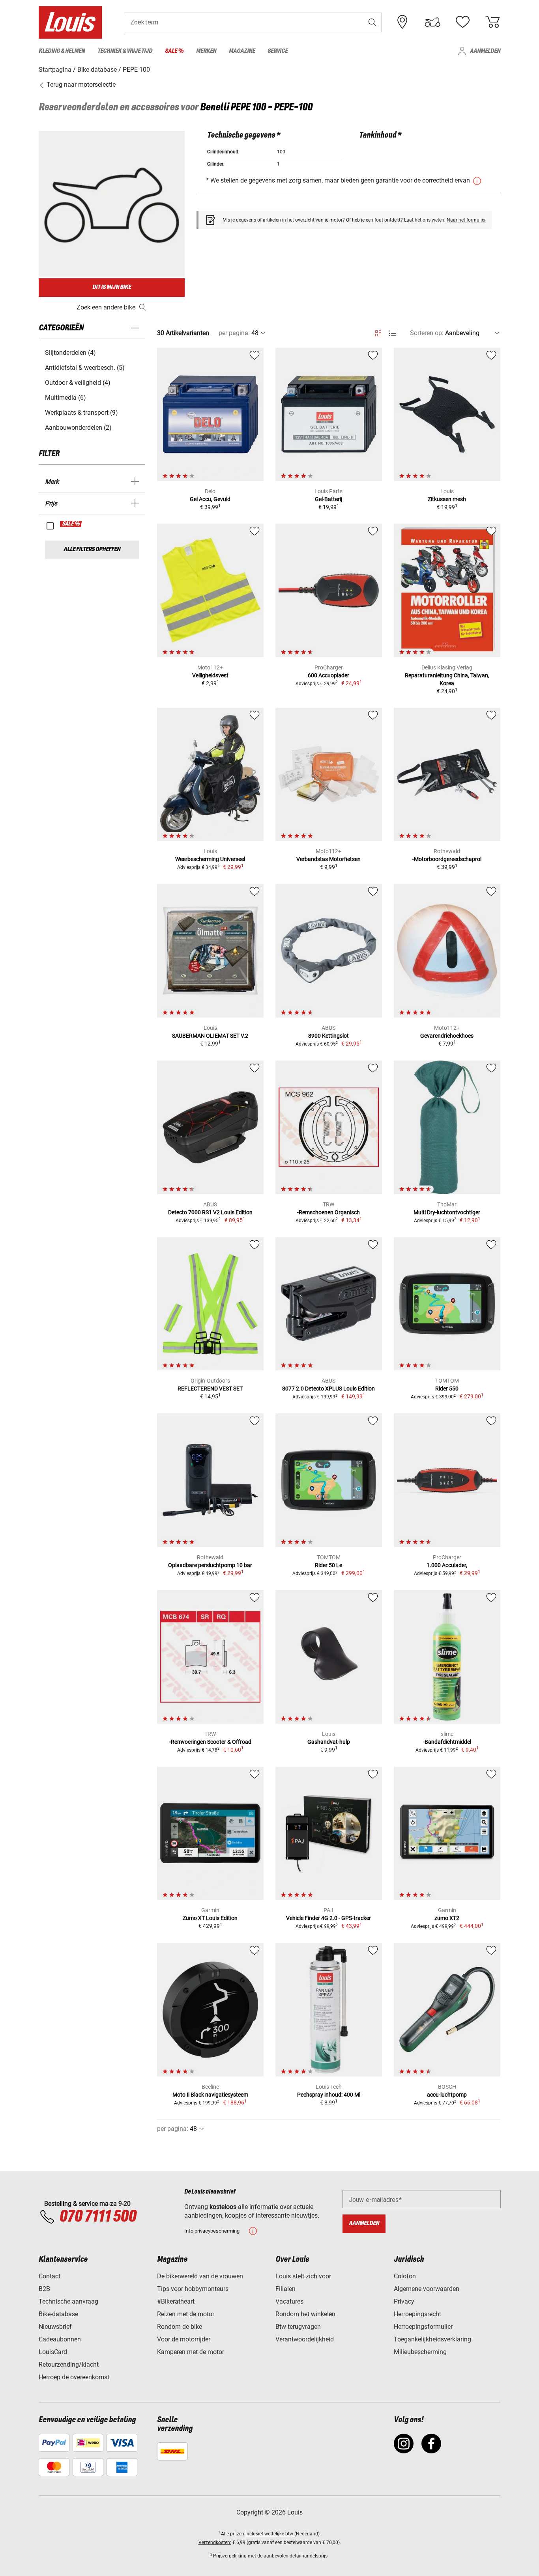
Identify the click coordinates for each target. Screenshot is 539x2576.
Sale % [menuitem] (174, 51)
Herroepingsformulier (423, 2327)
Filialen (285, 2289)
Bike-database (58, 2314)
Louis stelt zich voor (303, 2276)
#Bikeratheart (176, 2301)
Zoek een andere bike (106, 307)
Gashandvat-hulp (329, 1742)
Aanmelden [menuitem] (485, 51)
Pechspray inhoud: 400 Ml (329, 2095)
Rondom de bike (180, 2327)
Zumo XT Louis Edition (210, 1918)
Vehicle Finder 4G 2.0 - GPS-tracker (328, 1918)
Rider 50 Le (328, 1565)
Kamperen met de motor (191, 2352)
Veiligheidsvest (210, 675)
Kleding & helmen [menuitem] (62, 51)
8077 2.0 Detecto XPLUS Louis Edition (328, 1389)
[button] (372, 22)
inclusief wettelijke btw (269, 2534)
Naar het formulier (466, 220)
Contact (50, 2276)
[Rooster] (378, 332)
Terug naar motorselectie (80, 85)
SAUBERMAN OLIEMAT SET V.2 (210, 1036)
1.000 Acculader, (447, 1565)
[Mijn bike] (432, 22)
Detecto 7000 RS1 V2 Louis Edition (210, 1212)
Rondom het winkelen (305, 2314)
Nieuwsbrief (55, 2327)
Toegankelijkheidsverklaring (432, 2339)
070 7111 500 (98, 2217)
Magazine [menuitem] (242, 51)
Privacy (404, 2301)
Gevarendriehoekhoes (447, 1036)
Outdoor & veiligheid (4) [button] (78, 383)
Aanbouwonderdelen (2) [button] (78, 428)
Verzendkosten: (215, 2542)
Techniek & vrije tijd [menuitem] (125, 51)
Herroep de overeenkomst (74, 2377)
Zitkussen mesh (447, 499)
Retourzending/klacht (69, 2364)
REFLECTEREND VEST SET (210, 1389)
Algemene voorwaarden (427, 2289)
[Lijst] (392, 333)
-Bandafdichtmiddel (447, 1742)
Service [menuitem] (278, 51)
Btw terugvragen (298, 2327)
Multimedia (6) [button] (66, 398)
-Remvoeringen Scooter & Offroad (210, 1742)
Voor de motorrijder (184, 2339)
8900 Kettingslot (328, 1036)
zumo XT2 (447, 1918)
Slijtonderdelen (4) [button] (70, 353)
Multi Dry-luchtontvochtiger (447, 1212)
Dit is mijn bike (112, 287)
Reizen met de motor (186, 2314)
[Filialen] (402, 22)
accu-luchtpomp (447, 2095)
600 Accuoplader (328, 675)
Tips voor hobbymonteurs (193, 2289)
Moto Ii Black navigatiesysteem (210, 2095)
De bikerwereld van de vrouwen (200, 2276)
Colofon (405, 2276)
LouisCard (53, 2352)
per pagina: (234, 333)
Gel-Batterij (328, 499)
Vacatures (289, 2301)
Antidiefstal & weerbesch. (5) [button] (85, 368)
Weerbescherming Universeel (210, 859)
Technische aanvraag (68, 2301)
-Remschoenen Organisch (328, 1212)
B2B (44, 2289)
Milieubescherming (420, 2352)
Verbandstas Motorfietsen (328, 859)
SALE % (71, 524)
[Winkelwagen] (492, 22)
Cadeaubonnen (60, 2339)
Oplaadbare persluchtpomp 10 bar (210, 1565)
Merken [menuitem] (206, 51)
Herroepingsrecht (417, 2314)
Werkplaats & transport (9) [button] (81, 413)
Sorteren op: (427, 333)
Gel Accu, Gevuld (210, 499)
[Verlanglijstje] (462, 22)
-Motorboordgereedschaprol (447, 859)
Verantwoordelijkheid (305, 2339)
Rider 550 (447, 1389)
